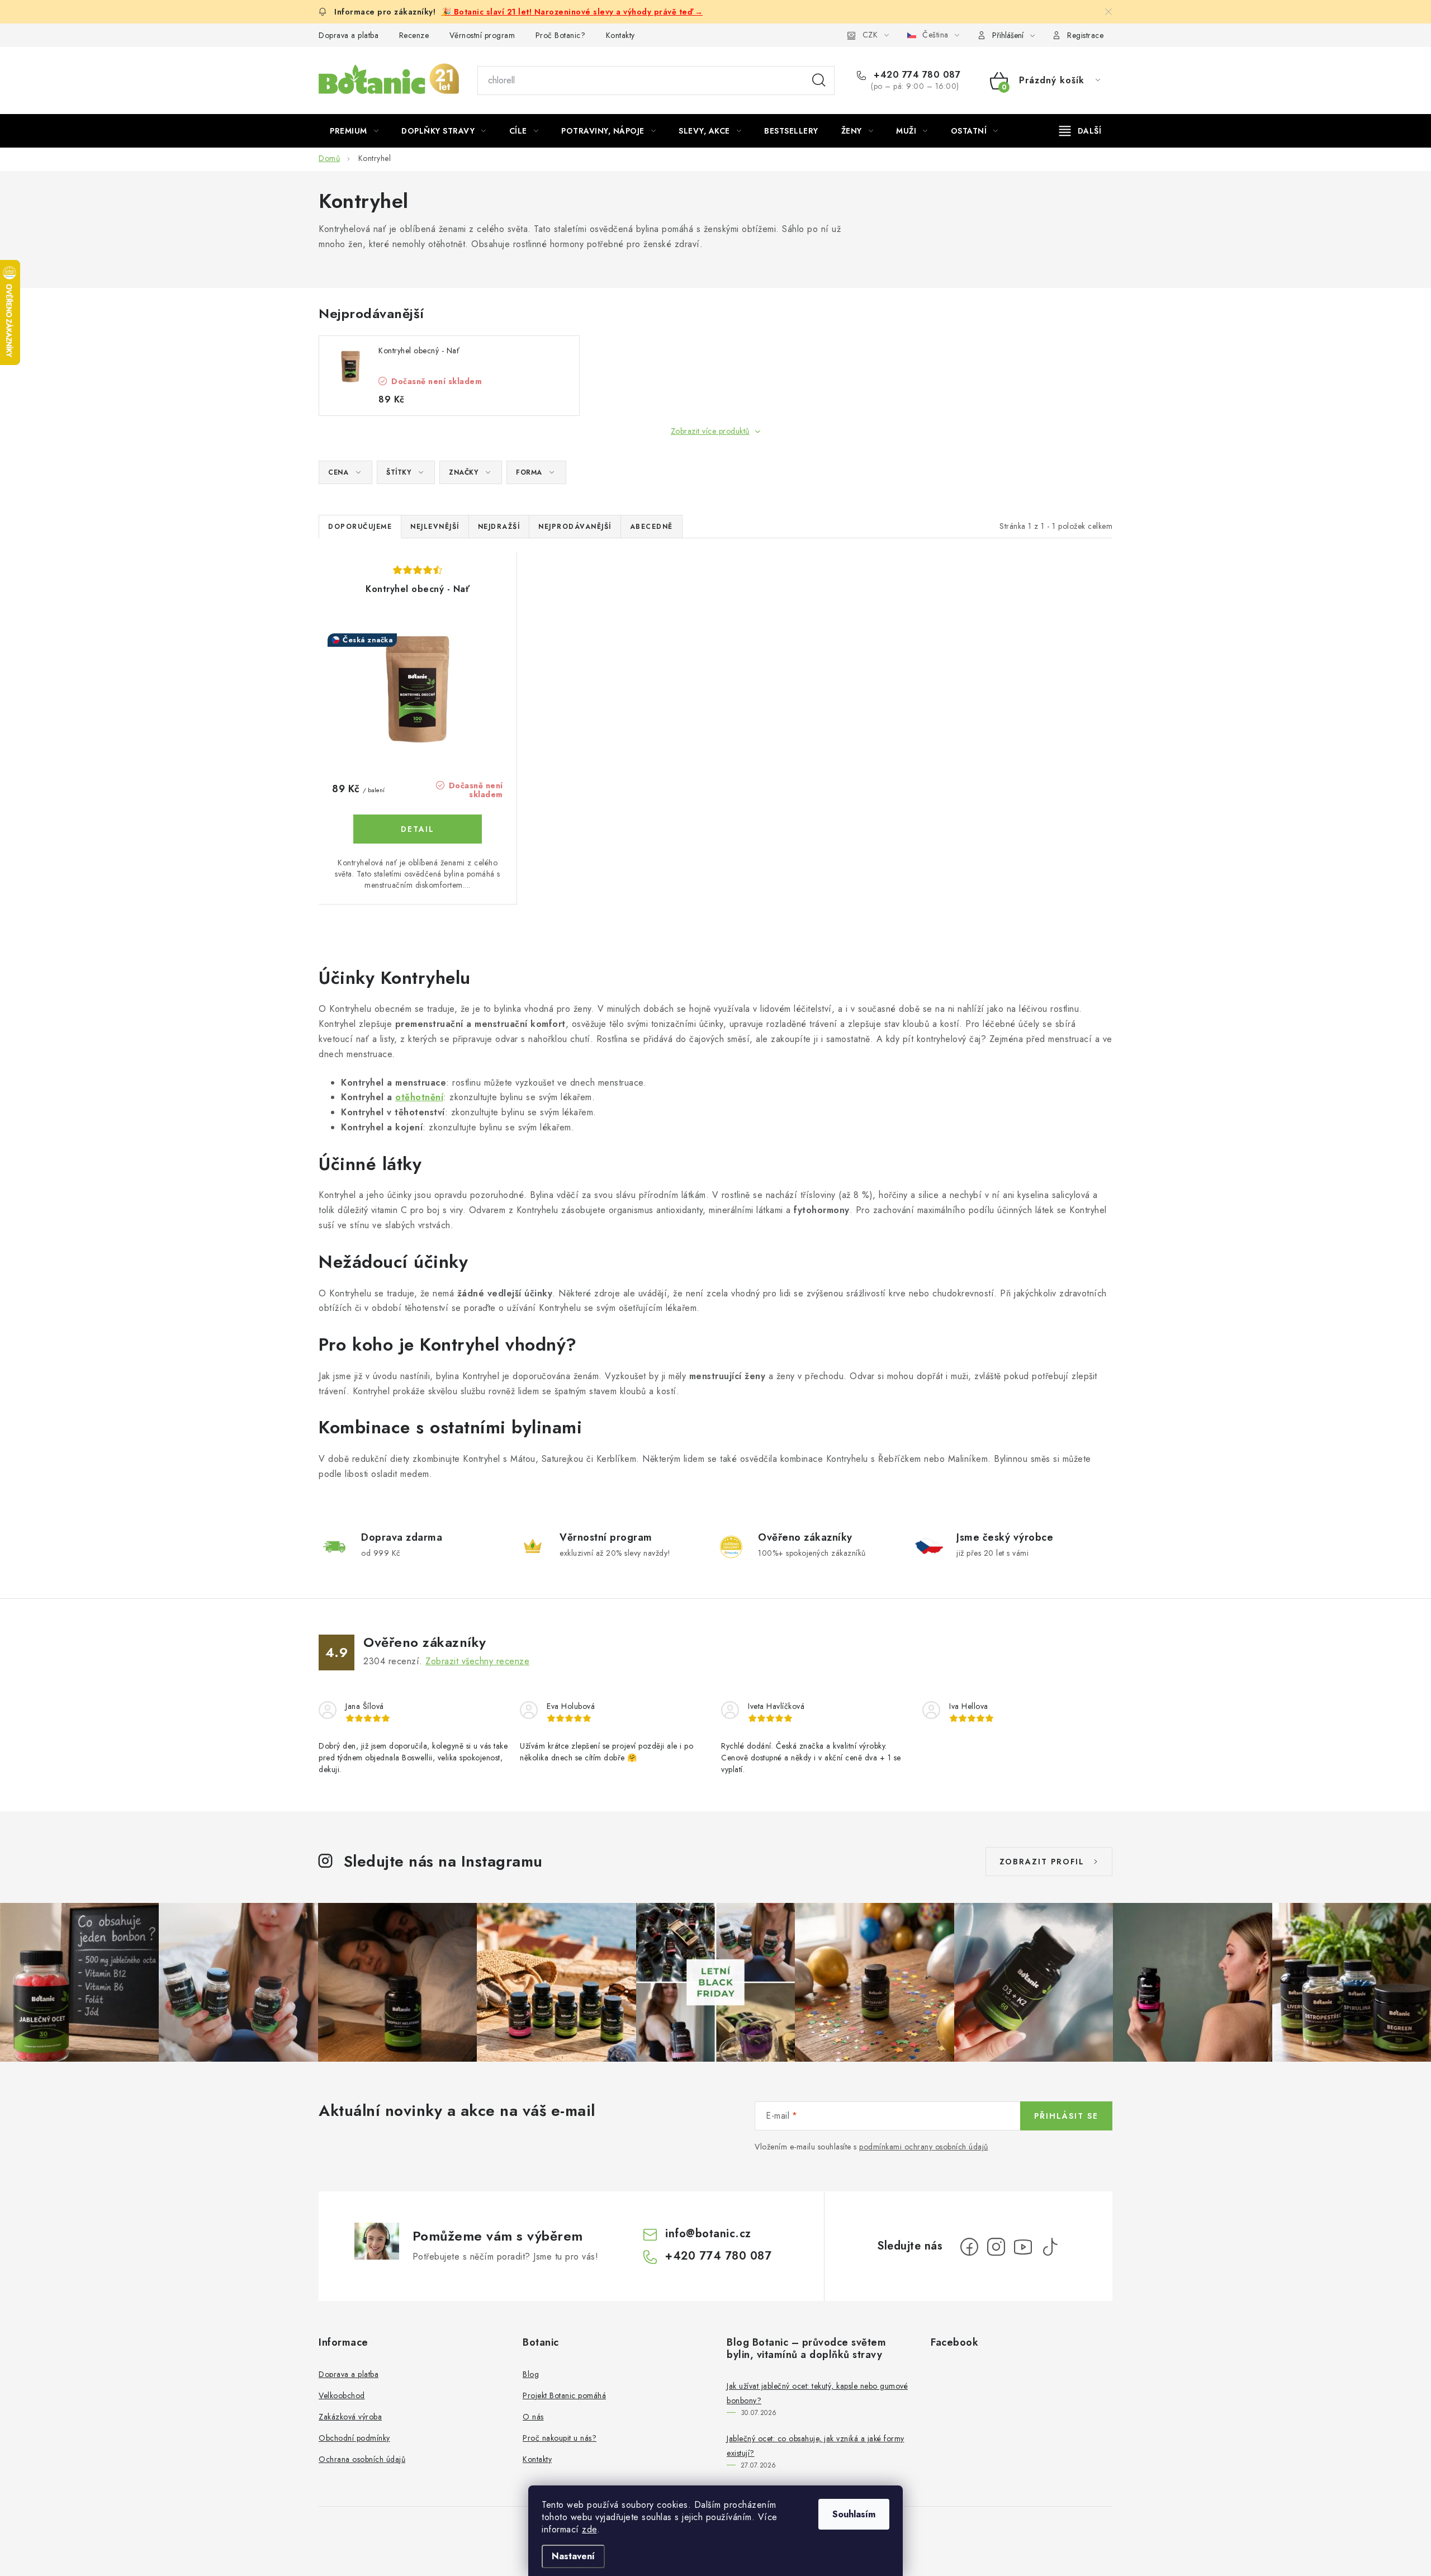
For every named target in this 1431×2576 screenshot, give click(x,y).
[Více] (1080, 131)
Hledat (819, 80)
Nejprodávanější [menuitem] (575, 527)
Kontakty (620, 35)
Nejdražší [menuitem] (499, 527)
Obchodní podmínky (354, 2438)
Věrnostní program (482, 35)
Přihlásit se (1066, 2116)
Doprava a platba (349, 35)
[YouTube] (1023, 2247)
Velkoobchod (342, 2395)
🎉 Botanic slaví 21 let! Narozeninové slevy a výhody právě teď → (572, 12)
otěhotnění (419, 1097)
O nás (533, 2417)
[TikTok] (1050, 2247)
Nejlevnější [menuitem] (435, 527)
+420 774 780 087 (916, 75)
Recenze (414, 35)
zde (589, 2529)
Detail (418, 829)
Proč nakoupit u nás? (560, 2438)
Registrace (1085, 35)
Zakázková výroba (350, 2417)
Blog (531, 2374)
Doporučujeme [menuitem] (360, 527)
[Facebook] (969, 2247)
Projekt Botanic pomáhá (564, 2395)
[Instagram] (996, 2247)
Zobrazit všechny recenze (477, 1661)
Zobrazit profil (1042, 1862)
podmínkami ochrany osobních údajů (924, 2147)
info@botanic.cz (708, 2234)
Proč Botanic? (561, 35)
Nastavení (573, 2556)
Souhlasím (854, 2514)
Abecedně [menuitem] (651, 527)
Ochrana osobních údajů (362, 2459)
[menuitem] (354, 131)
